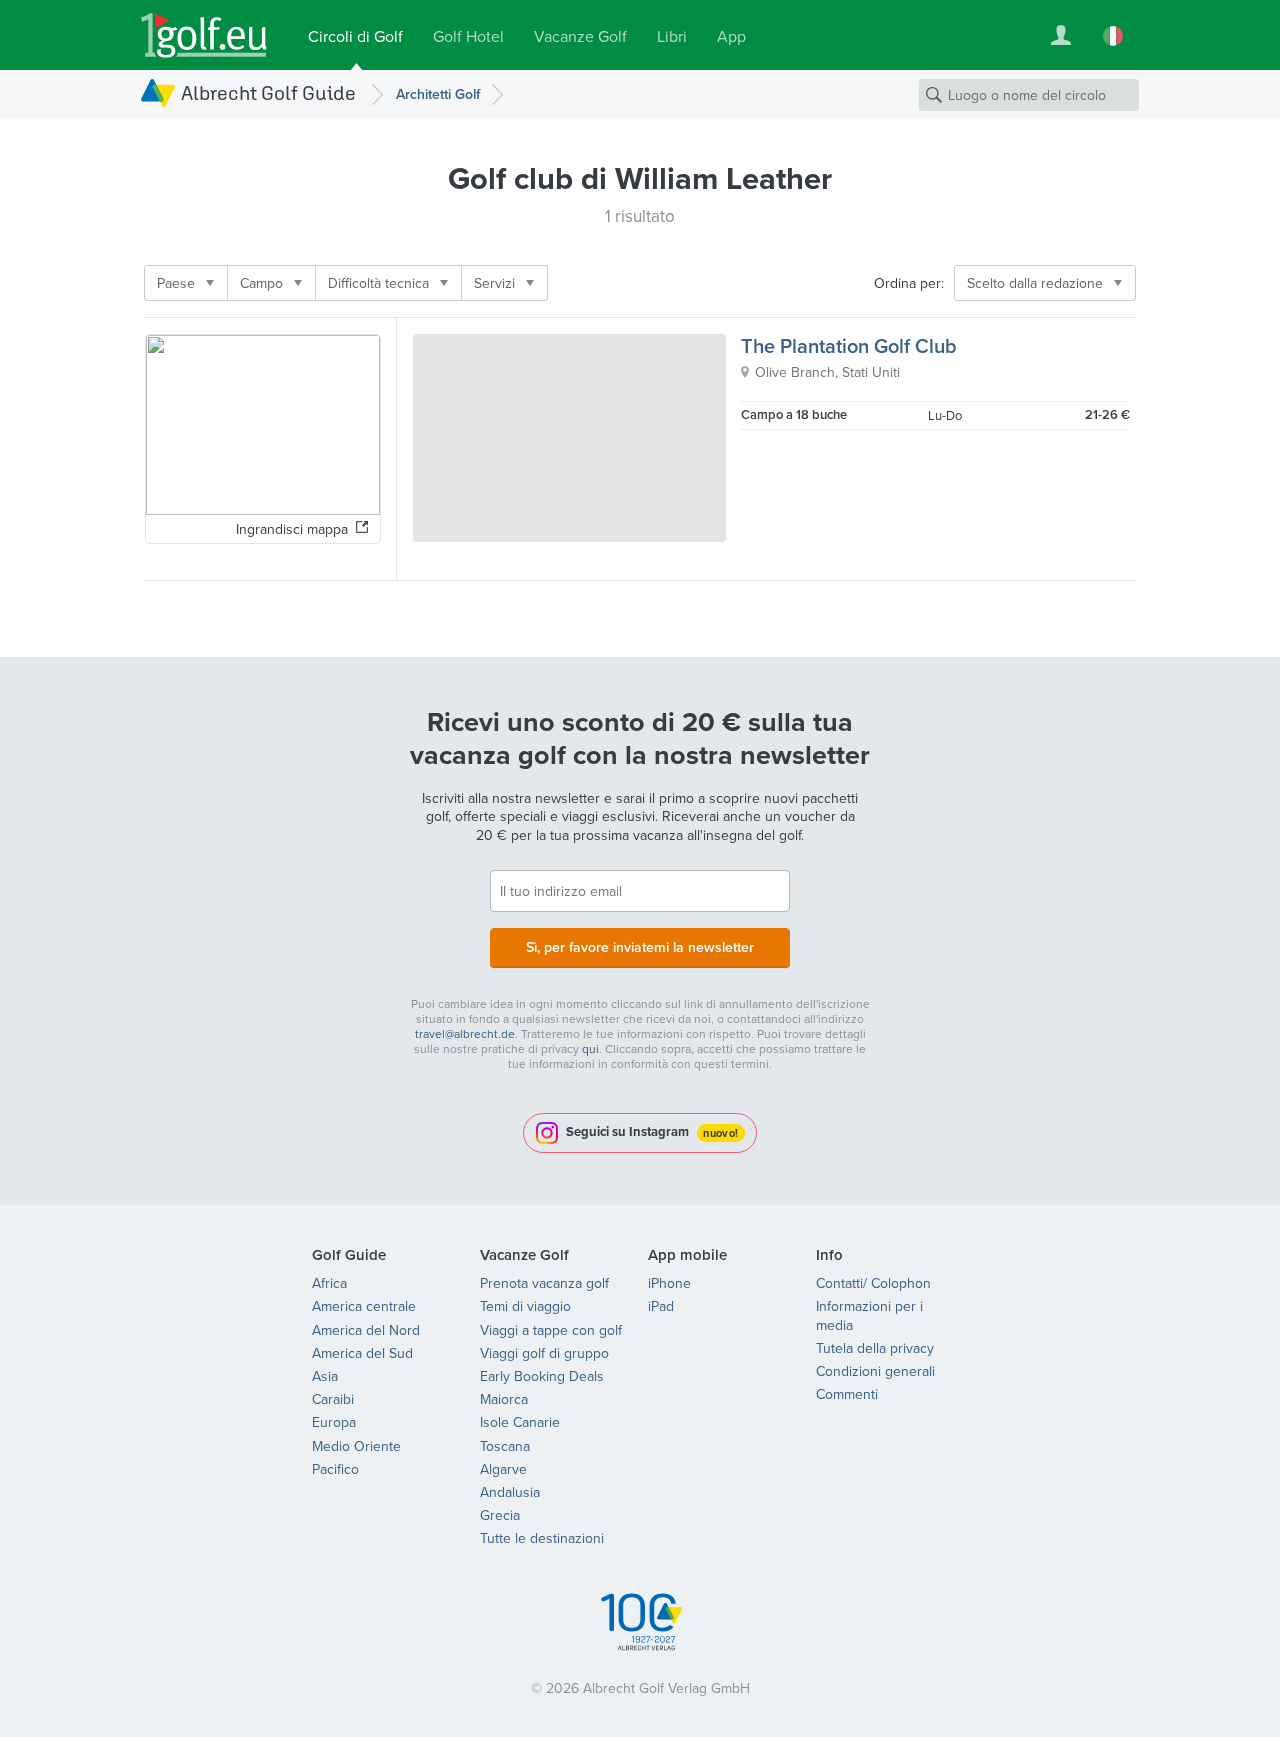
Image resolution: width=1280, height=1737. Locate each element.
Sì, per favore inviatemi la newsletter (640, 947)
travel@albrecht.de (465, 1033)
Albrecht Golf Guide (268, 92)
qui (590, 1048)
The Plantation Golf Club (849, 345)
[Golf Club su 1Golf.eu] (204, 35)
